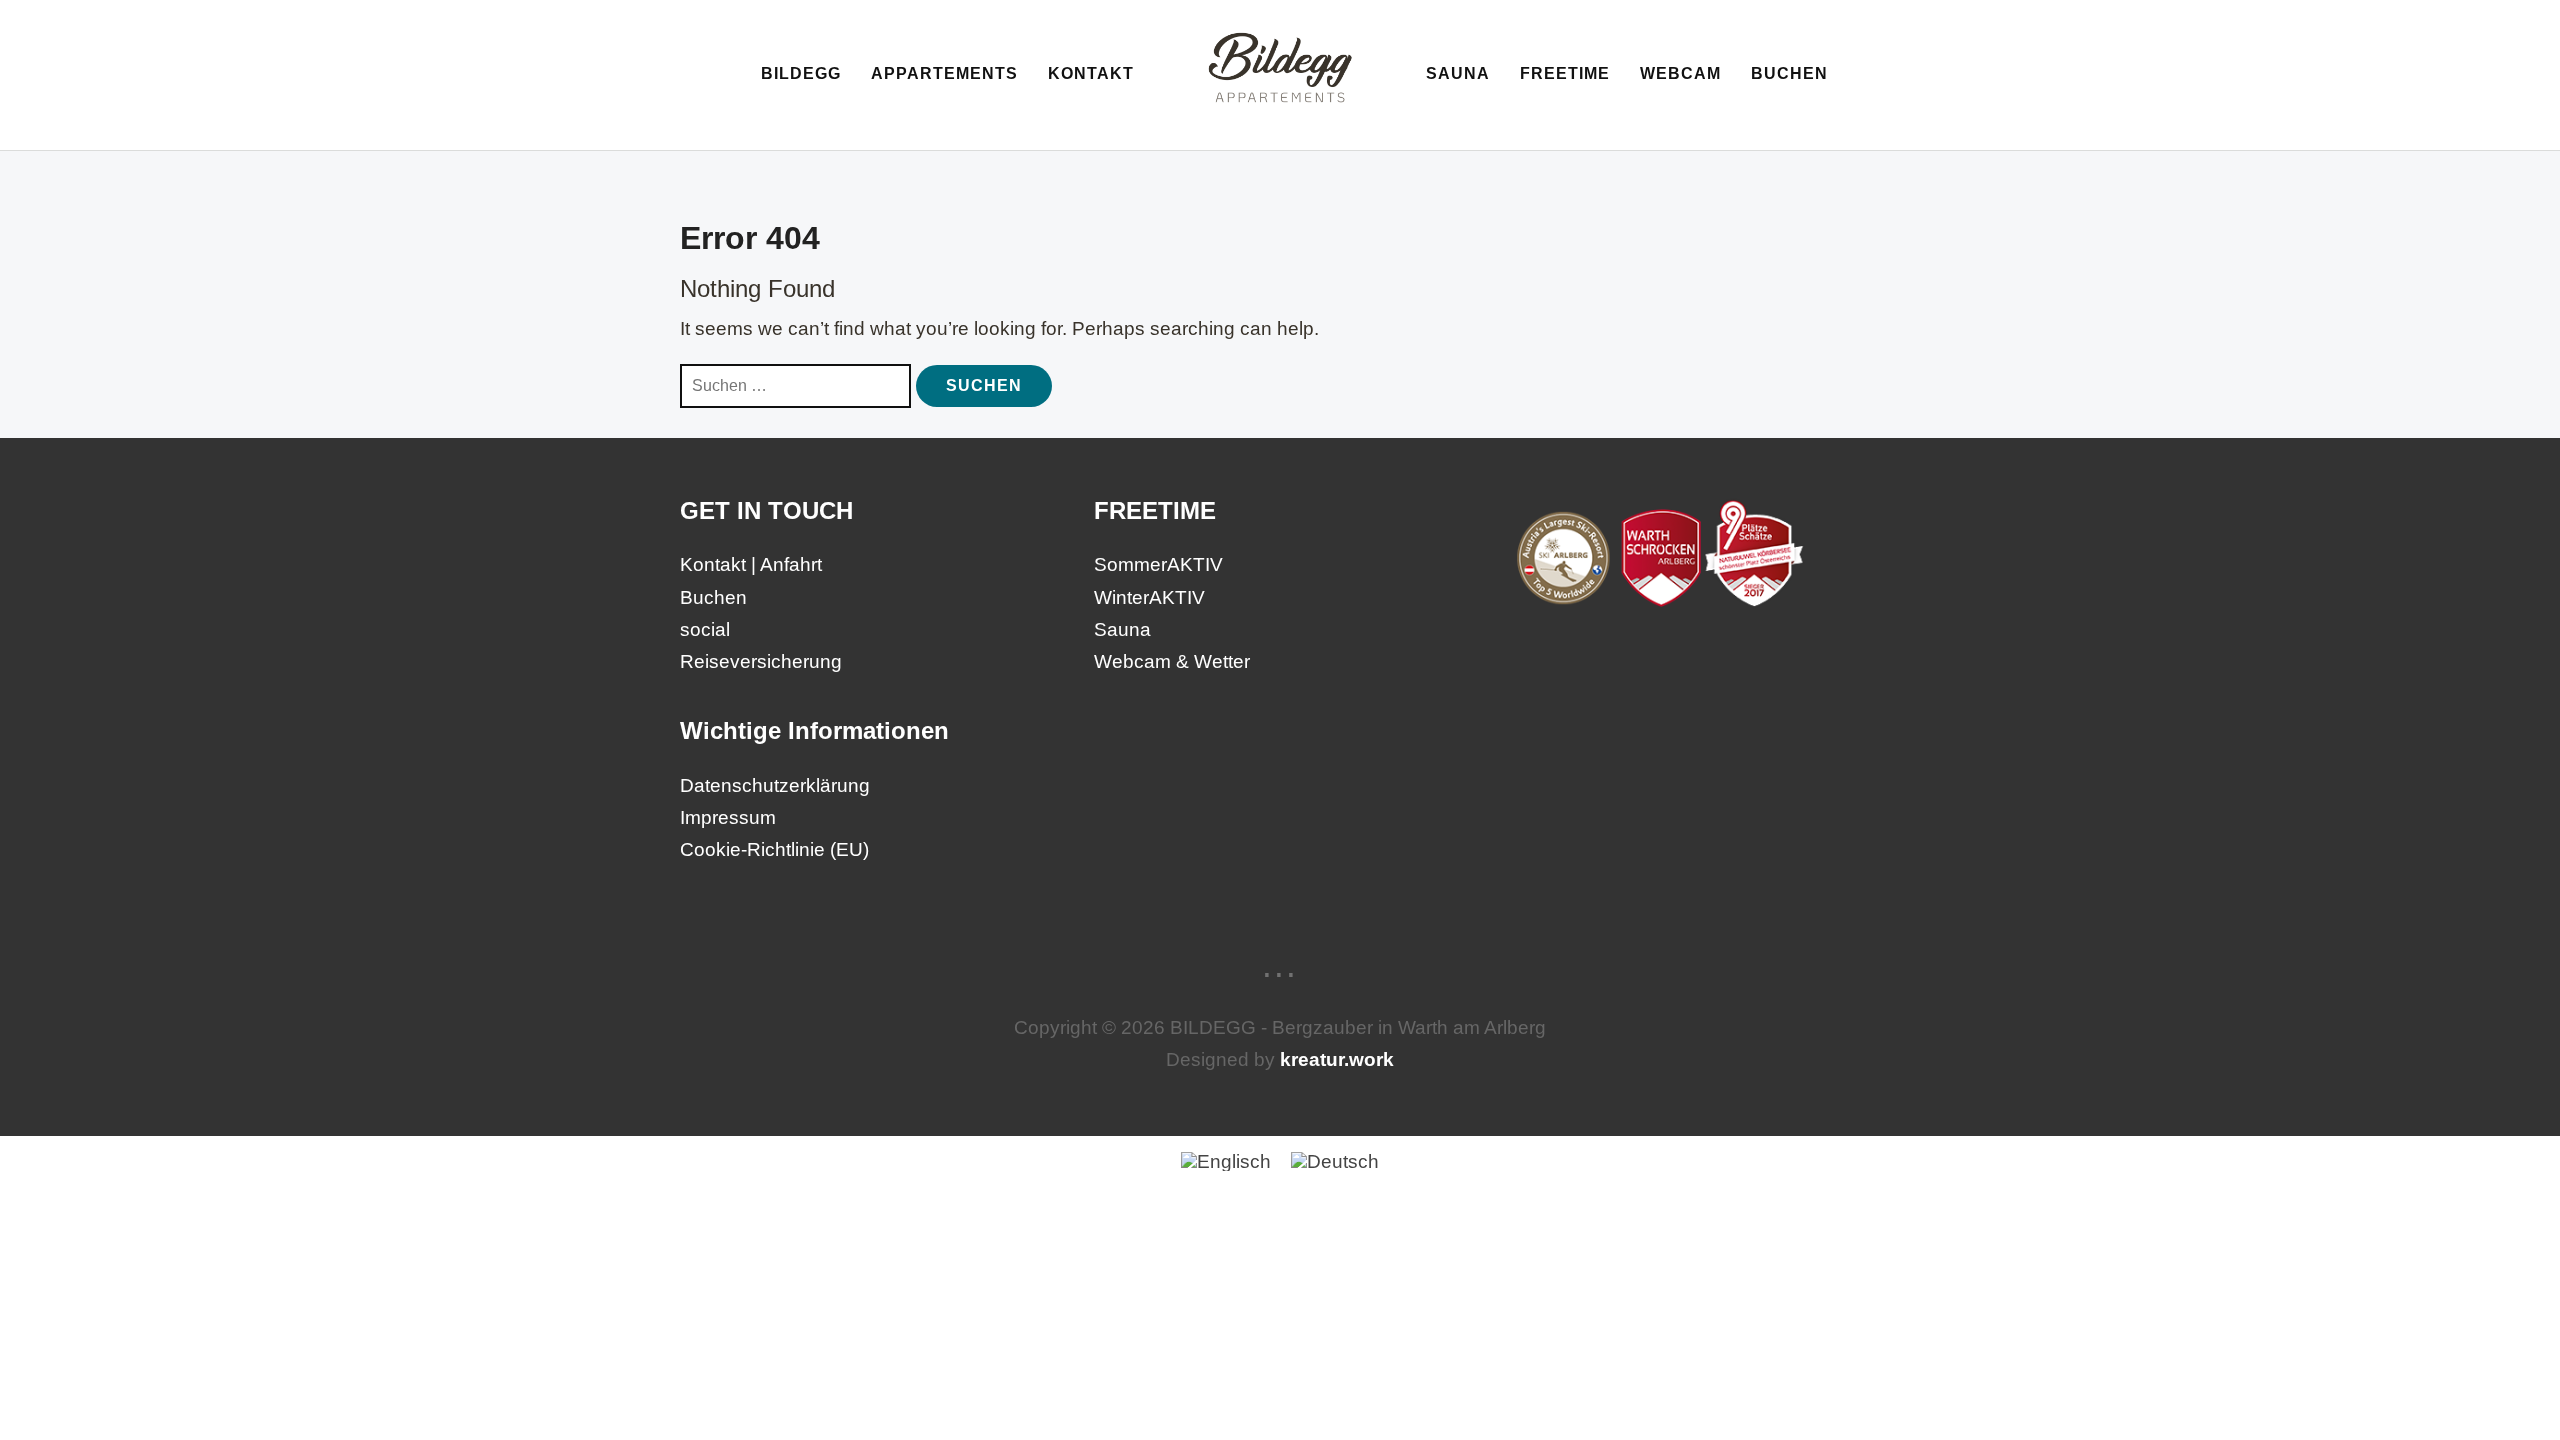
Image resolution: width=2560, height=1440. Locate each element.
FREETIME (1565, 73)
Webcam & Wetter (1172, 661)
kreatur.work (1337, 1059)
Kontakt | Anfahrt (751, 564)
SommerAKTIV (1158, 564)
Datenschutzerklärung (775, 785)
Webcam (1680, 73)
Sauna (1458, 73)
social (705, 629)
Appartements (944, 73)
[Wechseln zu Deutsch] (1335, 1160)
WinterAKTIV (1149, 597)
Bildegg (801, 73)
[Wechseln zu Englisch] (1226, 1160)
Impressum (728, 817)
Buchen (1789, 73)
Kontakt (1091, 73)
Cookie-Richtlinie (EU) (774, 849)
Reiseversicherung (761, 661)
